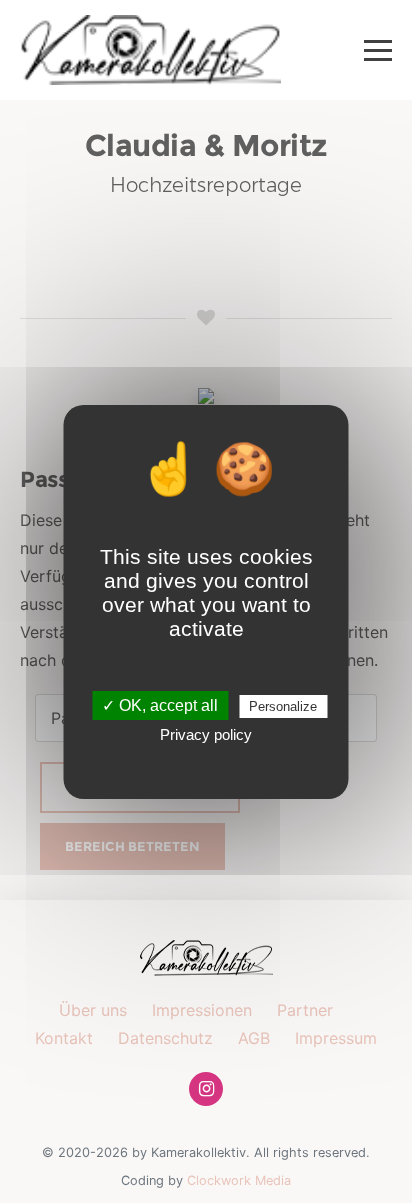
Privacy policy (206, 734)
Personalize (283, 706)
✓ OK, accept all (160, 705)
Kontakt (64, 1038)
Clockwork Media (239, 1180)
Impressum (336, 1038)
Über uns (93, 1010)
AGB (254, 1038)
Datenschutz (165, 1038)
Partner (305, 1010)
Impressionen (202, 1010)
